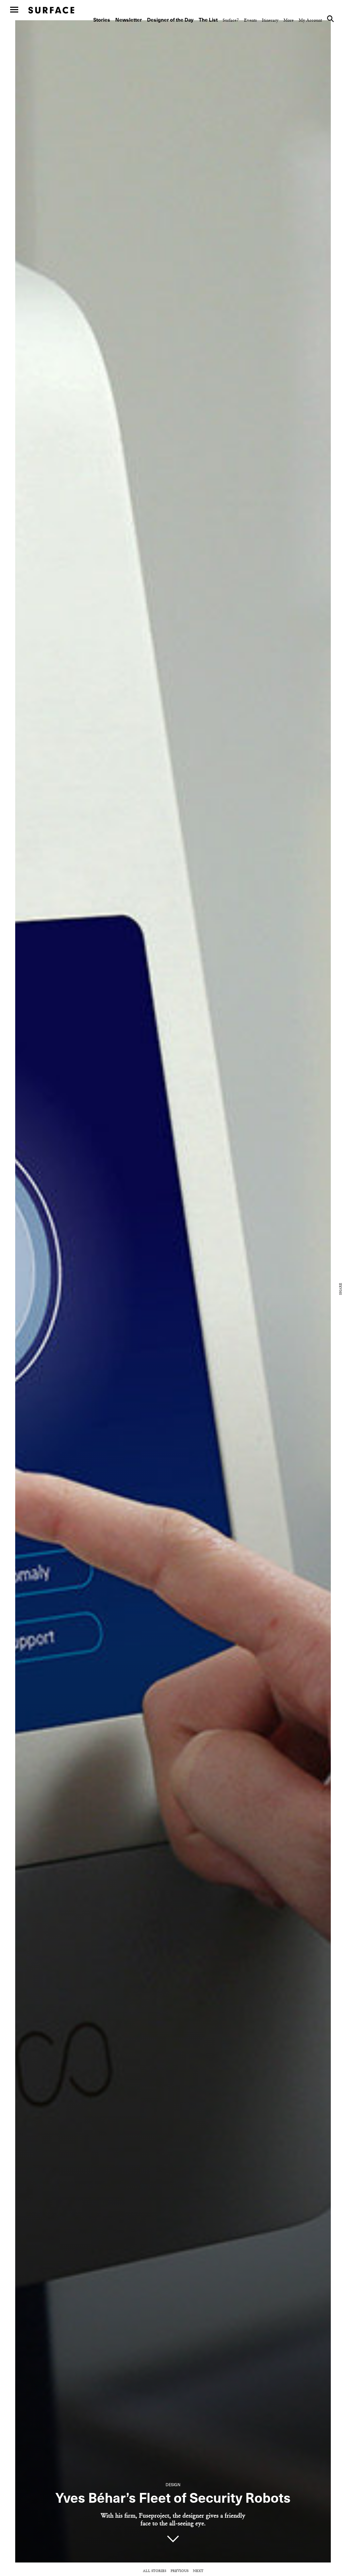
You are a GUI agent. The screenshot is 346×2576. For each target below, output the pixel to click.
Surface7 (231, 20)
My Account (310, 20)
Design (173, 2485)
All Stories (155, 2571)
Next (198, 2571)
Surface (51, 10)
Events (250, 20)
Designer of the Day (170, 20)
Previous (180, 2571)
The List (208, 20)
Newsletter (129, 20)
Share (341, 1289)
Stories (102, 20)
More (289, 20)
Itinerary (270, 20)
